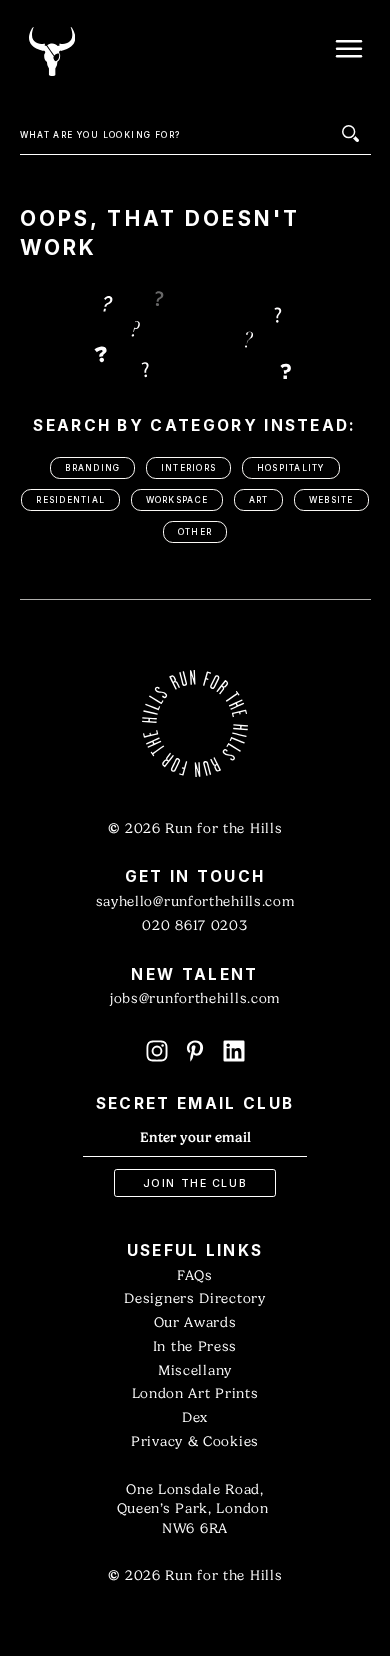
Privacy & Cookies (195, 1441)
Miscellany (195, 1370)
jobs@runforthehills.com (195, 998)
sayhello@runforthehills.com (195, 901)
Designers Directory (194, 1298)
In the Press (195, 1346)
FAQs (195, 1275)
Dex (195, 1417)
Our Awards (195, 1322)
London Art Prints (195, 1393)
